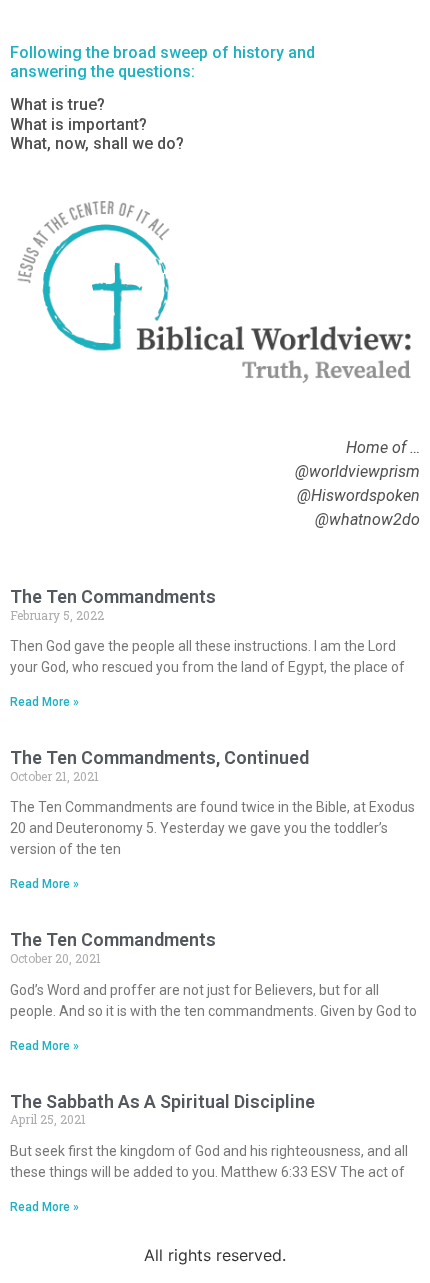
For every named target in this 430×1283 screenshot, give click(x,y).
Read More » (44, 702)
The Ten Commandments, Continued (159, 757)
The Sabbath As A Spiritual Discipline (162, 1101)
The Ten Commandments (113, 596)
